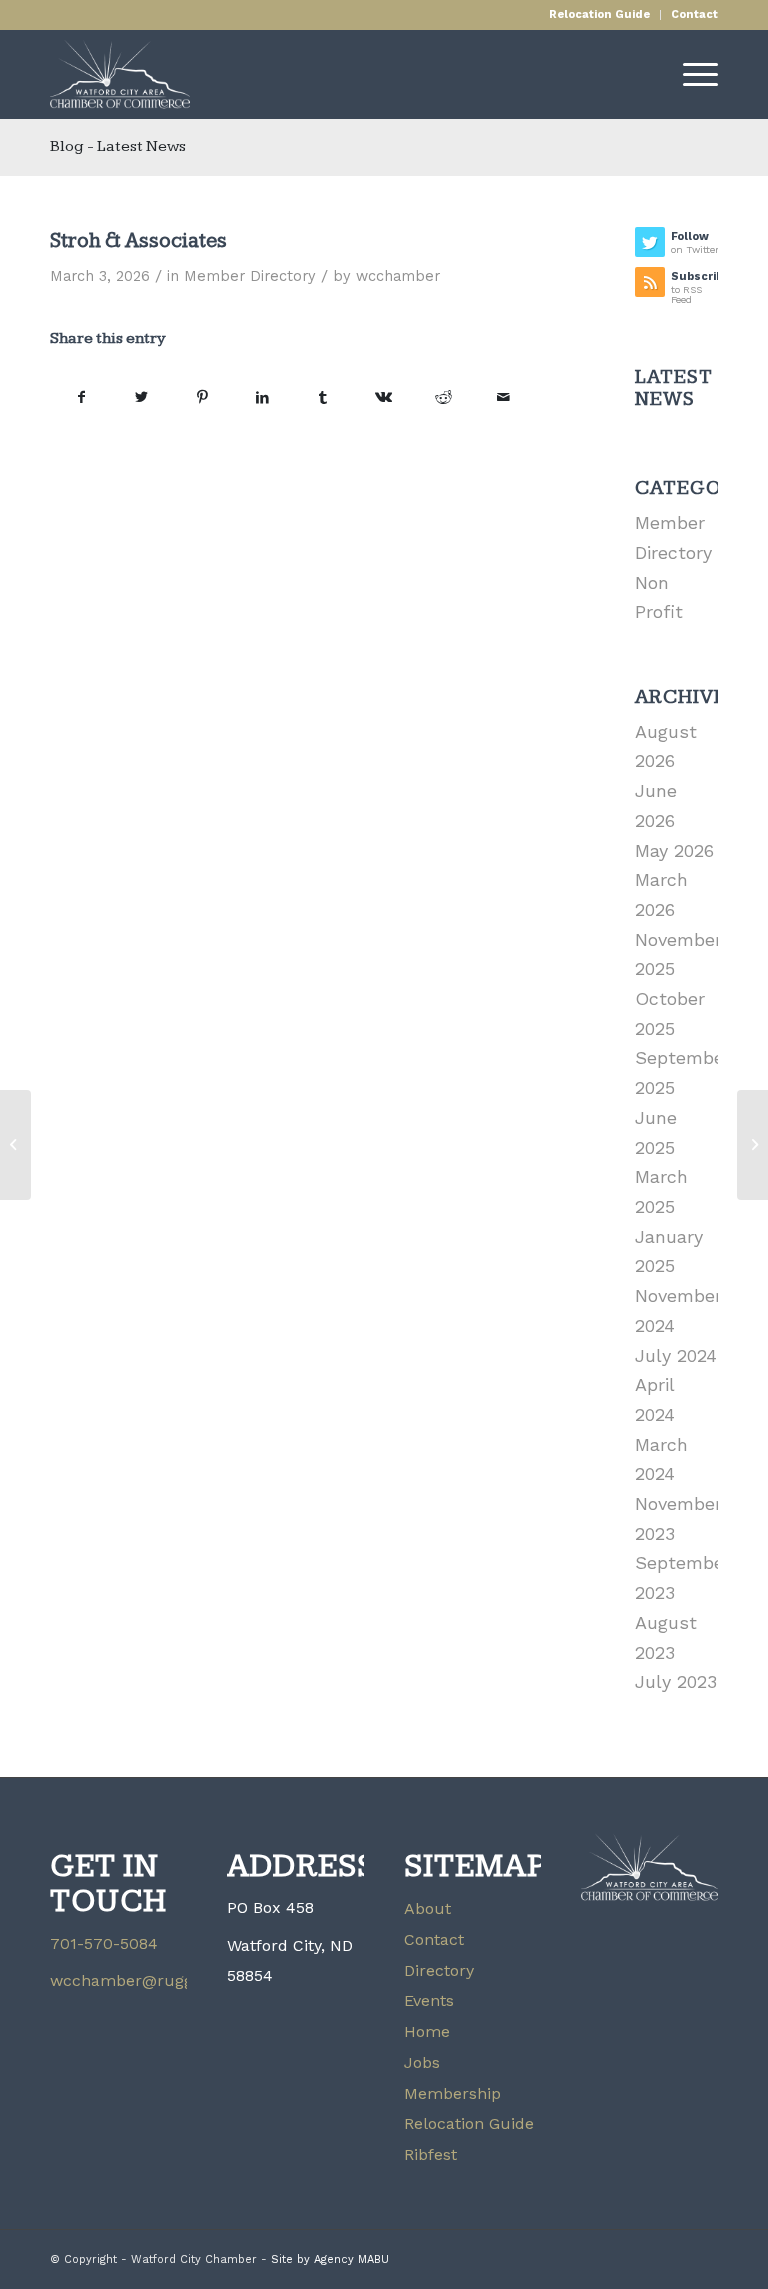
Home (427, 2031)
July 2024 (676, 1355)
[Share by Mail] (503, 398)
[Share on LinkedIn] (262, 398)
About (427, 1908)
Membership (452, 2093)
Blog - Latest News (118, 146)
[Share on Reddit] (443, 398)
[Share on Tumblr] (322, 398)
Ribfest (430, 2154)
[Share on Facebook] (81, 398)
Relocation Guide (599, 14)
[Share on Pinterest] (202, 398)
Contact (694, 14)
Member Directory (250, 276)
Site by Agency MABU (330, 2259)
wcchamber (398, 276)
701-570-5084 (104, 1943)
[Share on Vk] (382, 398)
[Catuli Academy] (15, 1145)
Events (429, 2000)
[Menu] (690, 74)
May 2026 (674, 850)
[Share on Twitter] (141, 398)
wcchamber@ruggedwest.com (168, 1980)
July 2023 (676, 1681)
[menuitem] (600, 15)
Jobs (422, 2062)
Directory (439, 1970)
